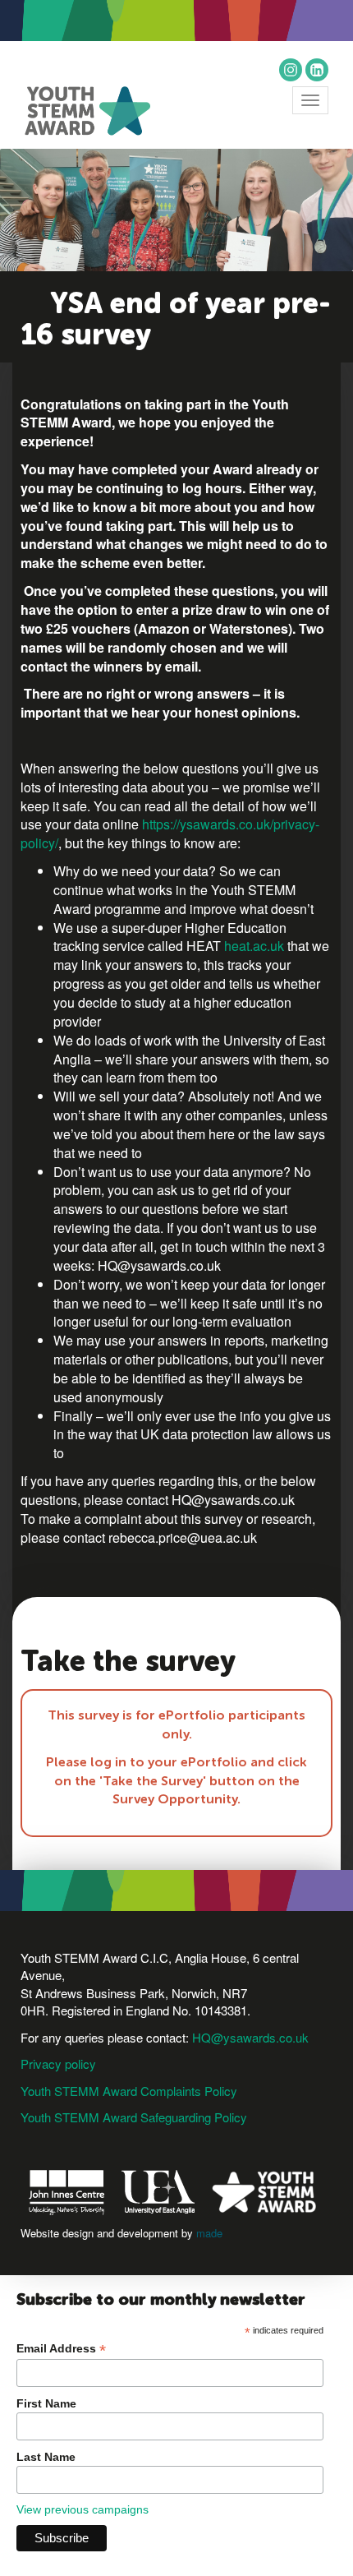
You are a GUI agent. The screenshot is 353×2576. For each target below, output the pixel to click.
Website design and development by (121, 2233)
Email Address (61, 2349)
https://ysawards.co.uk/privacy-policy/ (170, 833)
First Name (46, 2403)
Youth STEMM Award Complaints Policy (129, 2091)
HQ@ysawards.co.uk (250, 2037)
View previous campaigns (83, 2509)
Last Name (46, 2457)
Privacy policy (58, 2064)
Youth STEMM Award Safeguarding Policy (134, 2117)
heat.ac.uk (256, 946)
